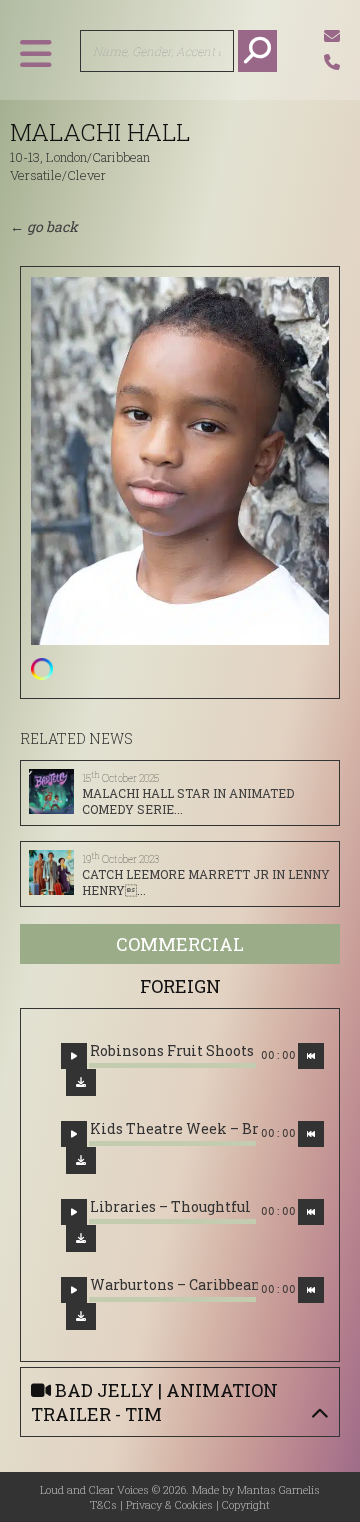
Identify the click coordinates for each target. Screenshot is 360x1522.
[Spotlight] (42, 668)
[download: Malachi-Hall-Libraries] (81, 1238)
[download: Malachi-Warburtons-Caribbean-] (81, 1316)
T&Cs (103, 1504)
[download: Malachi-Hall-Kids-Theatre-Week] (81, 1160)
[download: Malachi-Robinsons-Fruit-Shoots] (81, 1082)
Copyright (246, 1504)
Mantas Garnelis (278, 1489)
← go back (44, 226)
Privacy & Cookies (169, 1504)
